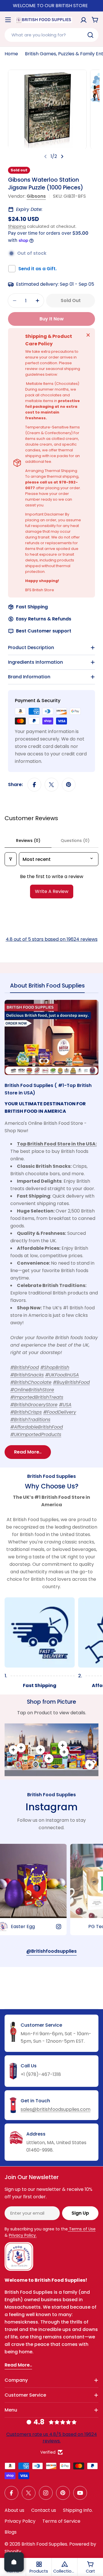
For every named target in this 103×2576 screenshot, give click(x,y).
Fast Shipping (32, 607)
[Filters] (11, 859)
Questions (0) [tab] (75, 841)
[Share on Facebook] (34, 785)
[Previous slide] (45, 156)
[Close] (88, 335)
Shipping (17, 226)
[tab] (47, 987)
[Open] (14, 2562)
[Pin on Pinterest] (69, 785)
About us (14, 2510)
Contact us (44, 2510)
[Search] (90, 35)
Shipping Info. (78, 2510)
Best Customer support (44, 631)
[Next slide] (62, 156)
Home (11, 54)
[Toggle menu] (8, 20)
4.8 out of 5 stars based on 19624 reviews (52, 939)
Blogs (11, 2532)
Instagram (51, 1807)
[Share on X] (51, 785)
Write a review (52, 891)
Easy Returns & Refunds (44, 619)
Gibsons (36, 196)
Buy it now (52, 319)
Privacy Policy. (23, 2235)
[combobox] (51, 35)
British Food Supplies (44, 2544)
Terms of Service (61, 2521)
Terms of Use (82, 2229)
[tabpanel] (51, 1229)
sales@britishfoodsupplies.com (56, 2109)
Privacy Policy (20, 2521)
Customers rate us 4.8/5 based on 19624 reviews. (52, 2437)
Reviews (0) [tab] (28, 841)
